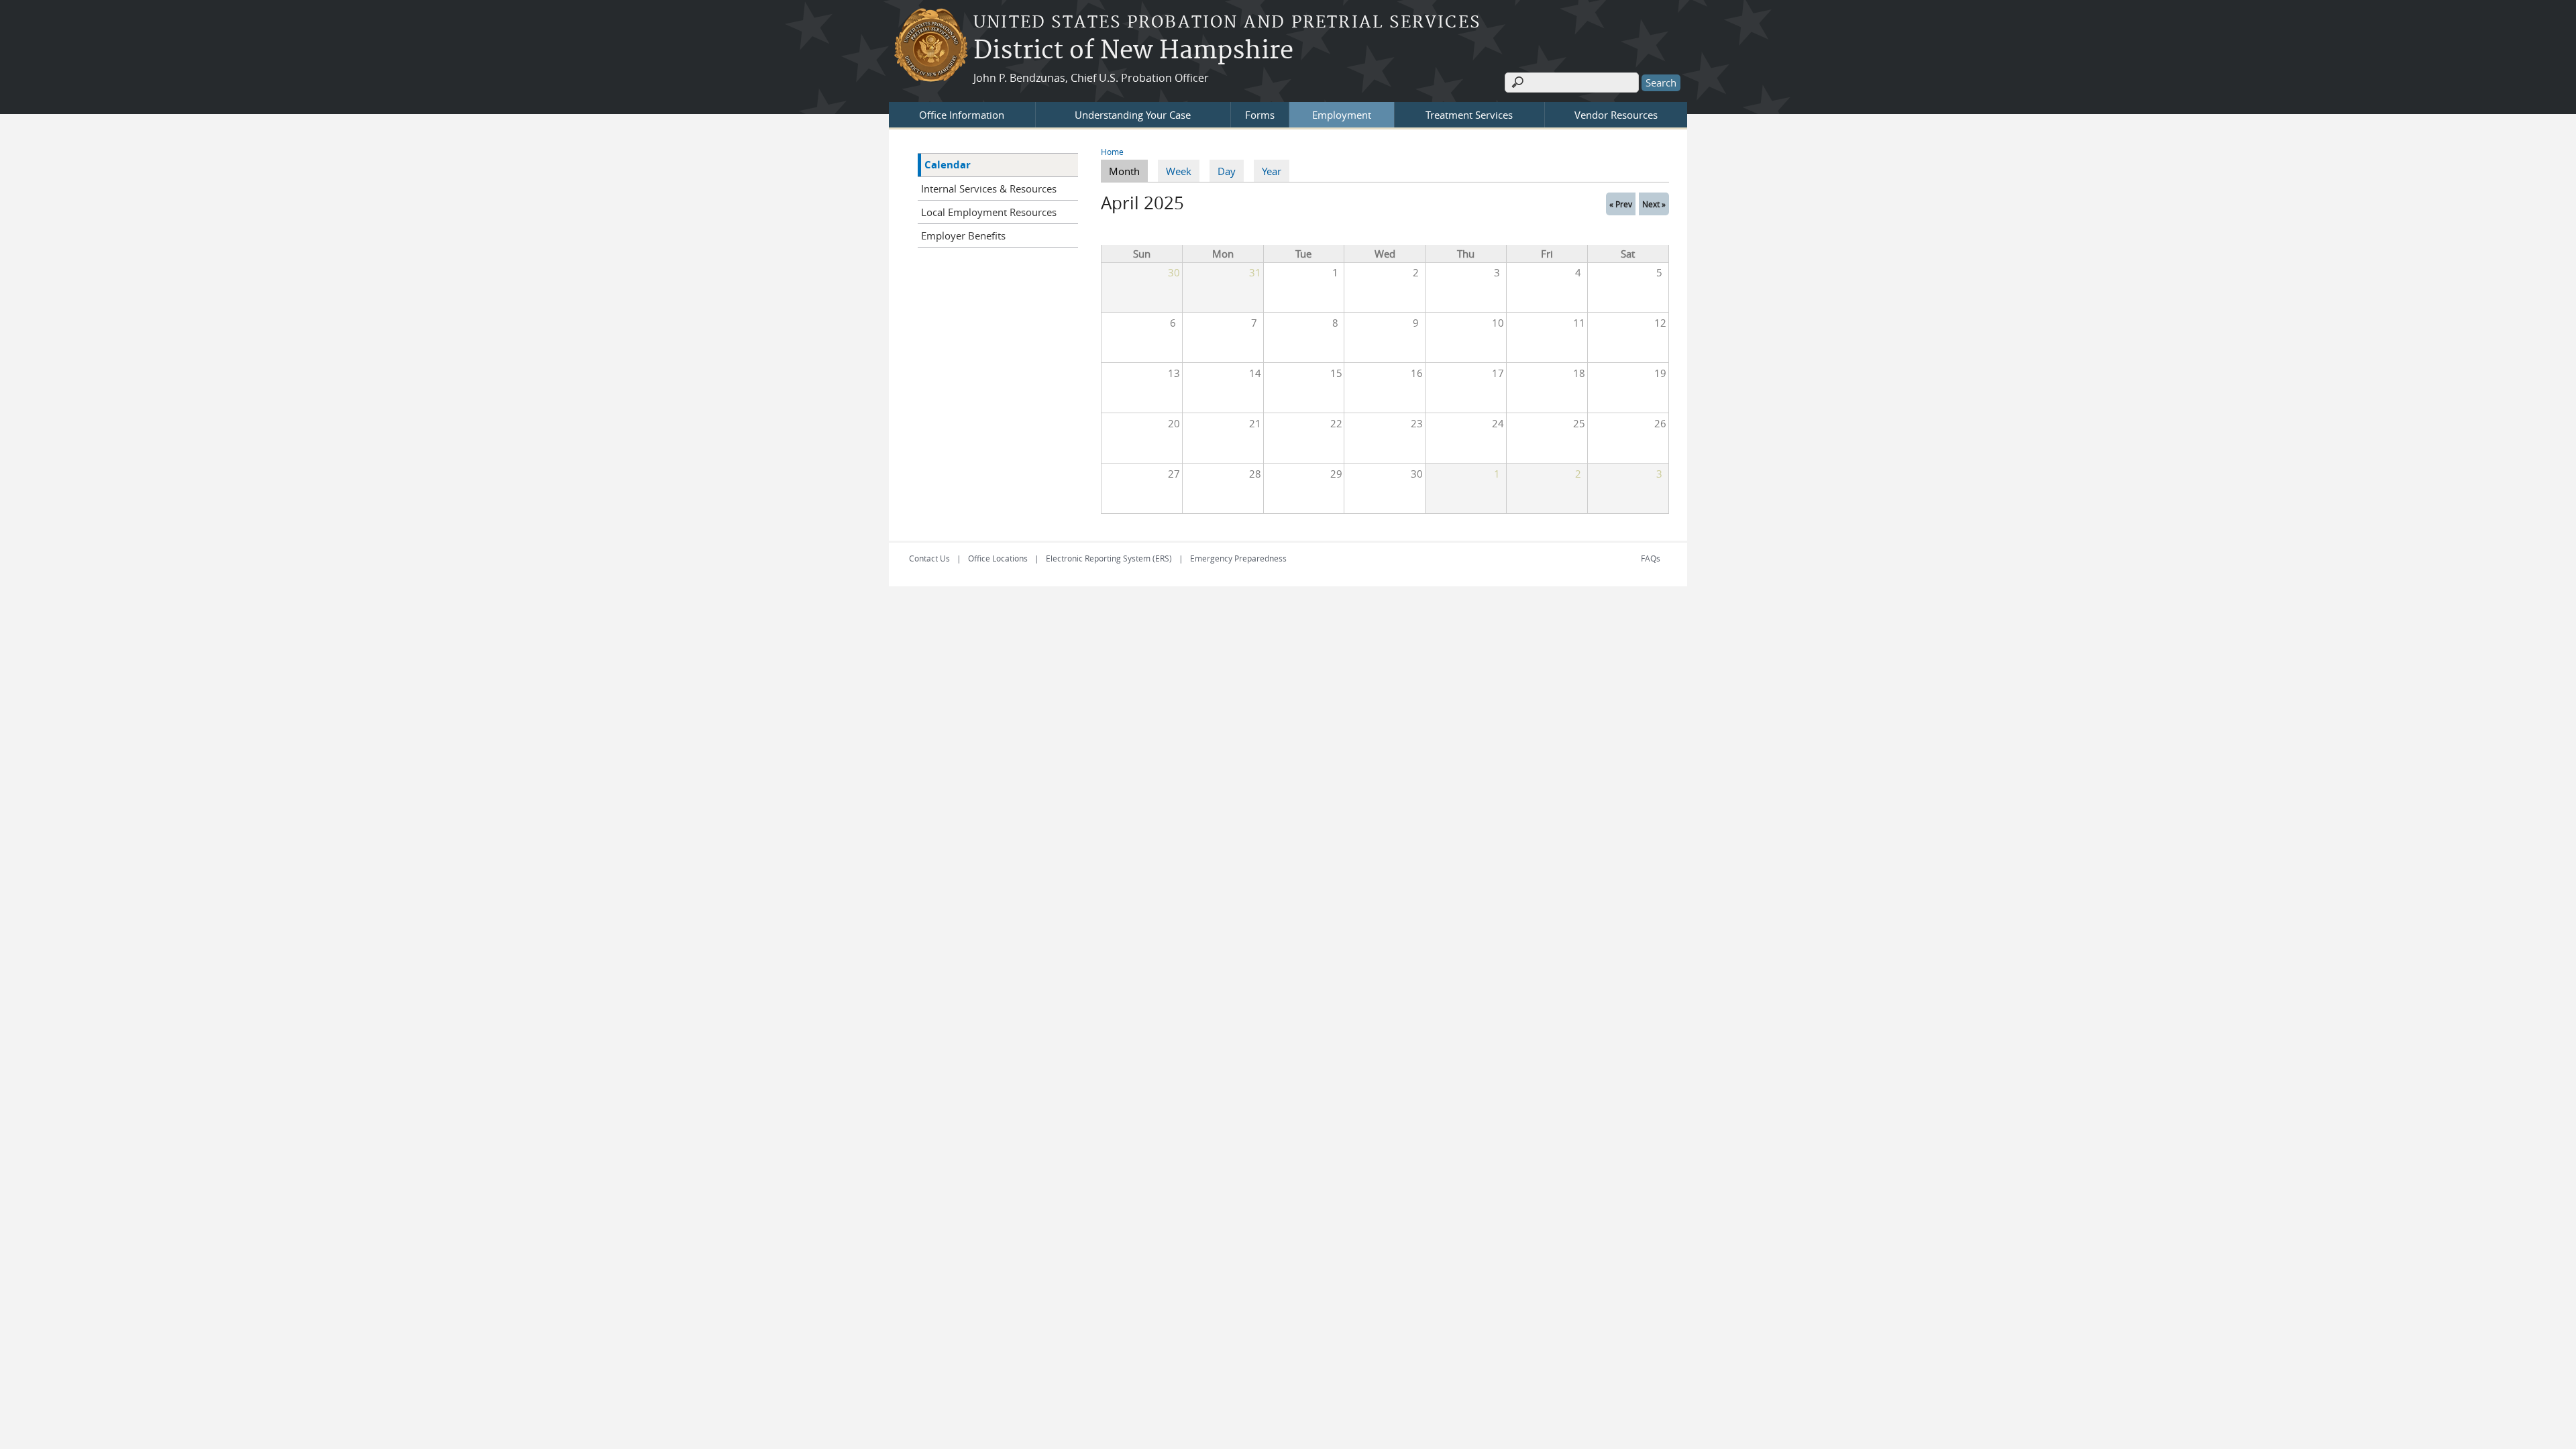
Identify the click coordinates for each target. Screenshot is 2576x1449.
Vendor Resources (1616, 115)
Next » (1654, 204)
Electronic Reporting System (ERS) (1109, 558)
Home (1112, 152)
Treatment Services (1469, 115)
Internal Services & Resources (989, 189)
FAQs (1651, 558)
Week (1179, 171)
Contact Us (929, 558)
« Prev (1621, 204)
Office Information (962, 115)
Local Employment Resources (989, 212)
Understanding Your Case (1133, 115)
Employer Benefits (963, 235)
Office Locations (998, 558)
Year (1272, 171)
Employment (1342, 115)
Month (1128, 171)
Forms (1260, 115)
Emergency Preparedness (1238, 558)
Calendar (948, 165)
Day (1227, 171)
